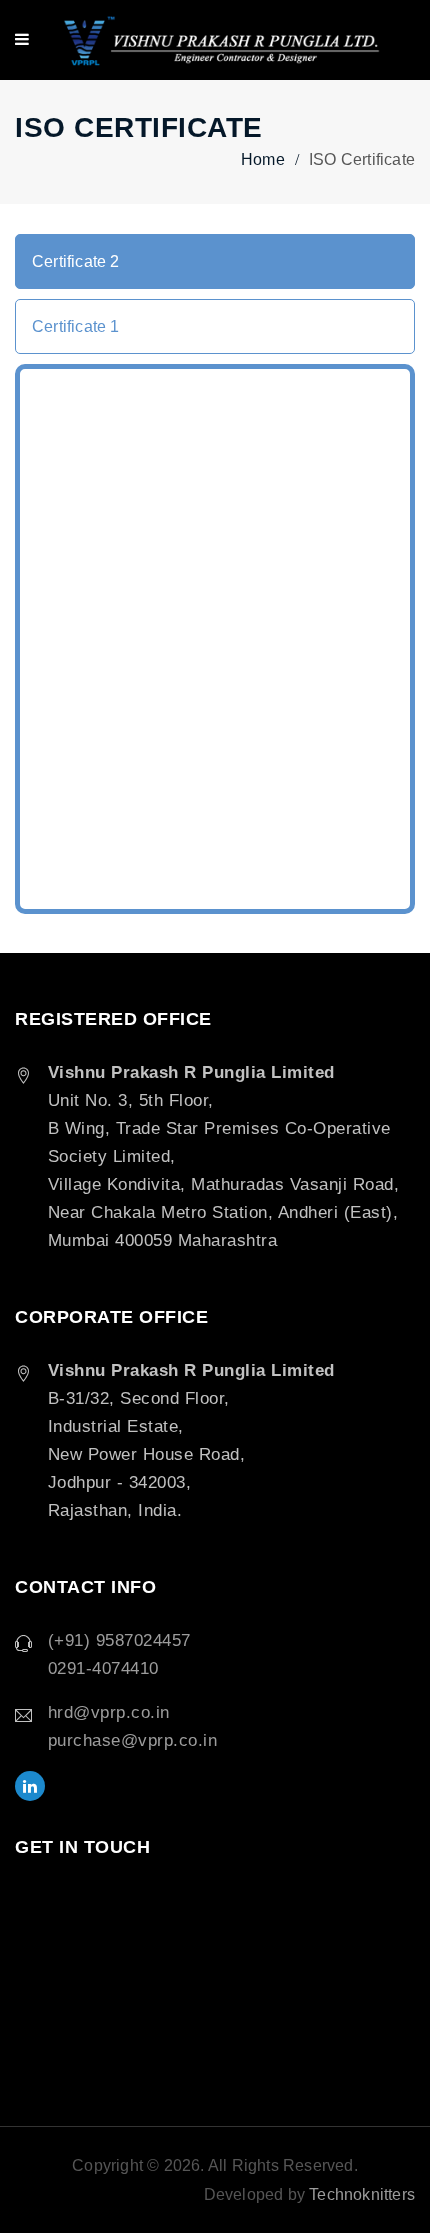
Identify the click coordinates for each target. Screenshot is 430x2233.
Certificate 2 (76, 261)
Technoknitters (362, 2194)
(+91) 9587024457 (119, 1640)
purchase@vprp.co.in (133, 1740)
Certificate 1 (76, 326)
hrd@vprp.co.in (109, 1712)
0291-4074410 (103, 1668)
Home (263, 159)
